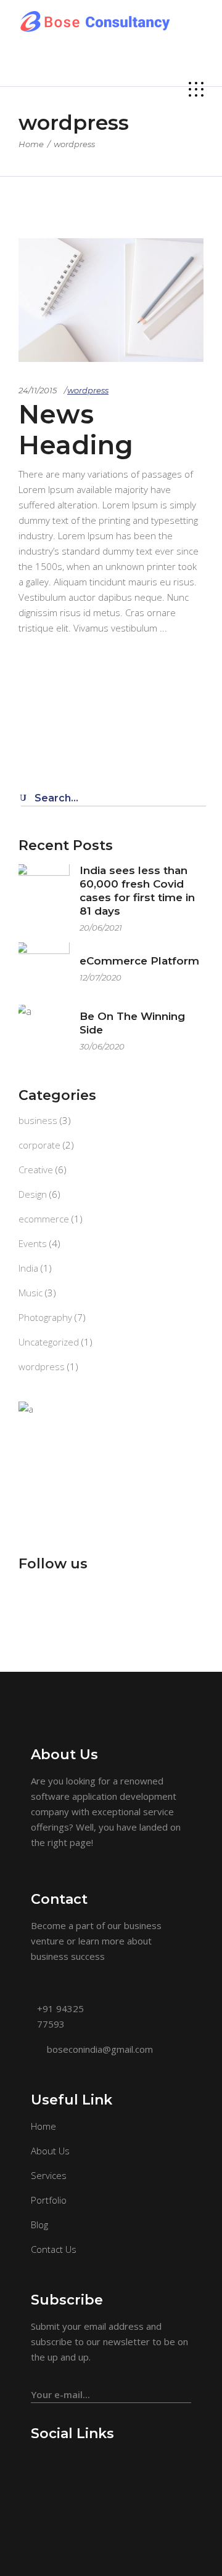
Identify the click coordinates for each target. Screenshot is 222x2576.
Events (33, 1243)
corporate (39, 1145)
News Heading (76, 430)
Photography (45, 1317)
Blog (39, 2225)
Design (33, 1194)
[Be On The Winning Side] (44, 1030)
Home (31, 144)
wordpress (88, 390)
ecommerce (44, 1219)
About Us (50, 2151)
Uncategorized (49, 1342)
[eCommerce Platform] (44, 968)
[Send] (184, 2389)
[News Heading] (111, 300)
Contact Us (54, 2249)
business (38, 1120)
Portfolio (49, 2200)
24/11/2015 (38, 390)
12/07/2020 (101, 977)
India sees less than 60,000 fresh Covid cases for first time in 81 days (137, 891)
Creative (36, 1170)
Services (49, 2175)
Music (31, 1293)
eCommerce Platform (139, 961)
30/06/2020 (102, 1046)
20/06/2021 (101, 928)
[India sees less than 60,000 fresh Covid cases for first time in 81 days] (44, 890)
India (28, 1268)
